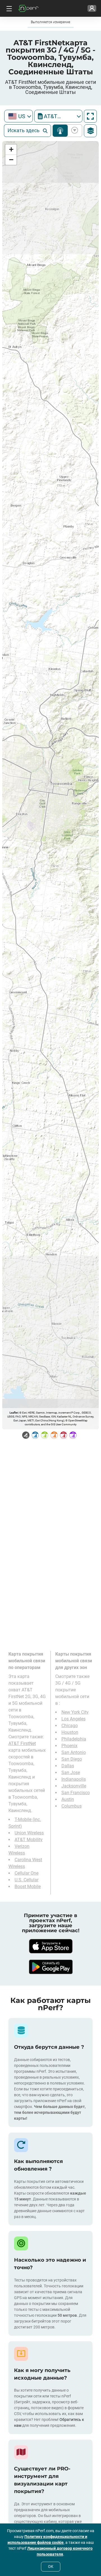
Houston (70, 1732)
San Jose (71, 1773)
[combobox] (19, 116)
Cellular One (27, 1873)
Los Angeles (74, 1719)
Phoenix (69, 1746)
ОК (51, 2566)
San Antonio (74, 1752)
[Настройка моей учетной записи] (92, 8)
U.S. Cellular (27, 1880)
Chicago (70, 1726)
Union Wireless (29, 1833)
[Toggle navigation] (8, 8)
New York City (75, 1712)
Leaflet (14, 1413)
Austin (68, 1799)
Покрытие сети (60, 131)
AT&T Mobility (29, 1840)
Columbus (72, 1806)
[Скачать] (50, 1946)
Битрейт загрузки (74, 131)
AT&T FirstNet (22, 1743)
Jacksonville (74, 1786)
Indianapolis (74, 1779)
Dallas (68, 1766)
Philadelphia (74, 1739)
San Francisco (76, 1793)
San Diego (72, 1759)
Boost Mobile (28, 1887)
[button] (11, 150)
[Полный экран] (90, 116)
